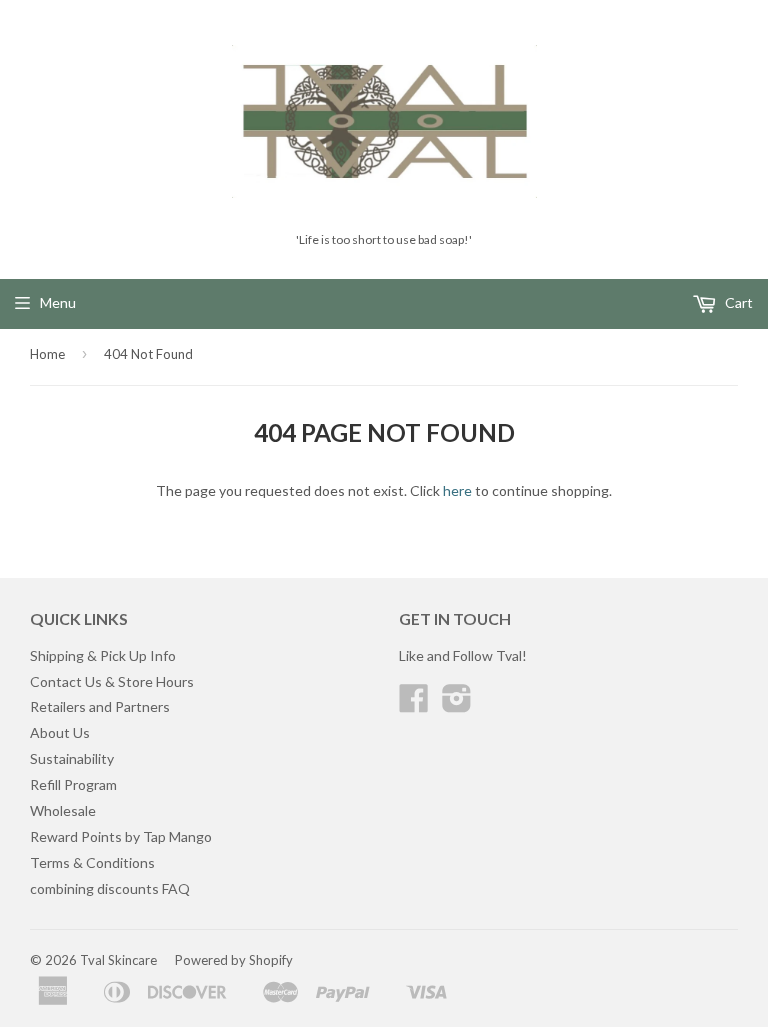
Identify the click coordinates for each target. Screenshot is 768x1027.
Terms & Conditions (92, 862)
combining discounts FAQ (110, 888)
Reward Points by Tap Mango (121, 836)
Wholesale (63, 810)
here (457, 490)
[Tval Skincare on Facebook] (414, 704)
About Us (60, 732)
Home (47, 354)
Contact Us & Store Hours (112, 681)
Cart (737, 302)
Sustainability (72, 758)
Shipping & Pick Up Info (103, 655)
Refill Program (73, 784)
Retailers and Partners (100, 706)
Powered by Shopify (234, 960)
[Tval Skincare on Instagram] (457, 704)
